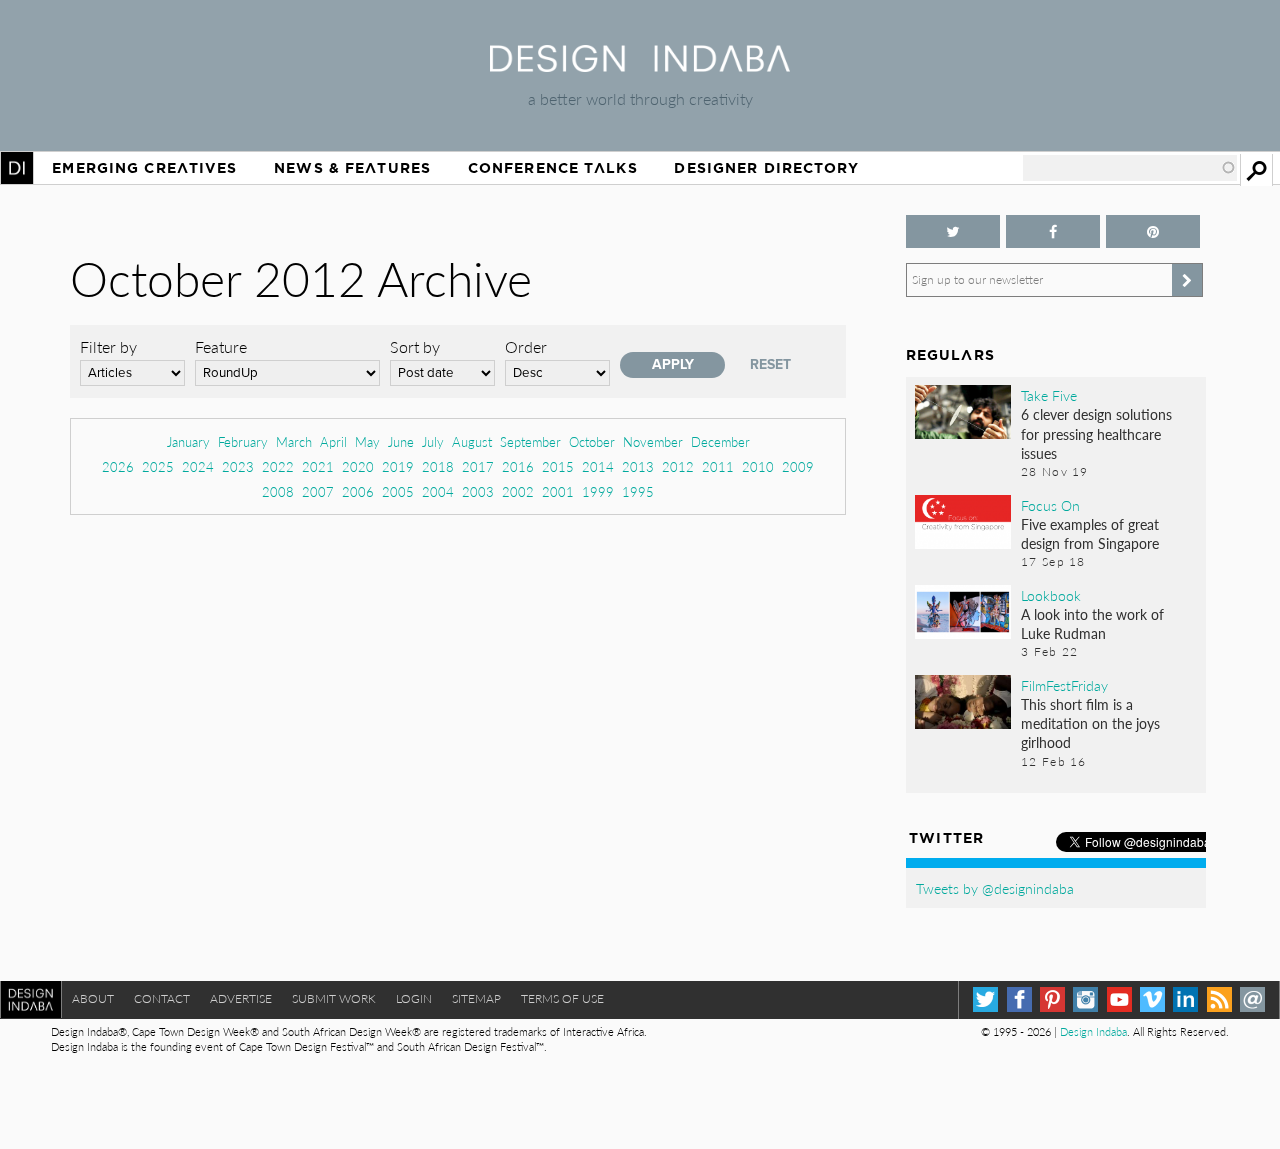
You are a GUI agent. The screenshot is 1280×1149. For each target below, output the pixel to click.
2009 (798, 466)
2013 (638, 466)
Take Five (1049, 395)
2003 (478, 491)
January (188, 441)
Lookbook (1051, 595)
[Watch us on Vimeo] (1152, 999)
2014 (598, 466)
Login (414, 998)
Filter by (108, 346)
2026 (118, 466)
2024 (198, 466)
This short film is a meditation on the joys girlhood (1090, 723)
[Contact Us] (1252, 999)
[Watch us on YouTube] (1119, 999)
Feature (221, 346)
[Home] (640, 65)
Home (17, 168)
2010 (758, 466)
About (93, 998)
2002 (518, 491)
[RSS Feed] (1219, 999)
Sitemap (476, 998)
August (472, 441)
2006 (358, 491)
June (401, 441)
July (433, 441)
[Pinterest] (1052, 999)
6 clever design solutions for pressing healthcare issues (1096, 433)
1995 (638, 491)
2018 (438, 466)
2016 (518, 466)
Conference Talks (553, 168)
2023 (238, 466)
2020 (358, 466)
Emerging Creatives (144, 168)
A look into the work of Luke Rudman (1092, 623)
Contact (162, 998)
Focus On (1050, 505)
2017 (478, 466)
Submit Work (334, 998)
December (720, 441)
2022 (278, 466)
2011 (718, 466)
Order (526, 346)
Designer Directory (766, 168)
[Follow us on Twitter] (953, 231)
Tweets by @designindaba (995, 888)
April (333, 441)
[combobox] (1130, 168)
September (530, 441)
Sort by (415, 346)
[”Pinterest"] (1153, 231)
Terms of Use (562, 998)
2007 (318, 491)
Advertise (241, 998)
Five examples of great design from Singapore (1090, 533)
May (367, 441)
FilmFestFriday (1064, 685)
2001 (558, 491)
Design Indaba (1093, 1031)
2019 (398, 466)
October (592, 441)
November (653, 441)
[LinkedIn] (1185, 999)
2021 (318, 466)
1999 (598, 491)
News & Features (352, 168)
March (294, 441)
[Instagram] (1085, 999)
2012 (678, 466)
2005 (398, 491)
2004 (438, 491)
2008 (278, 491)
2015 (558, 466)
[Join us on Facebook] (1053, 231)
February (243, 441)
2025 (158, 466)
